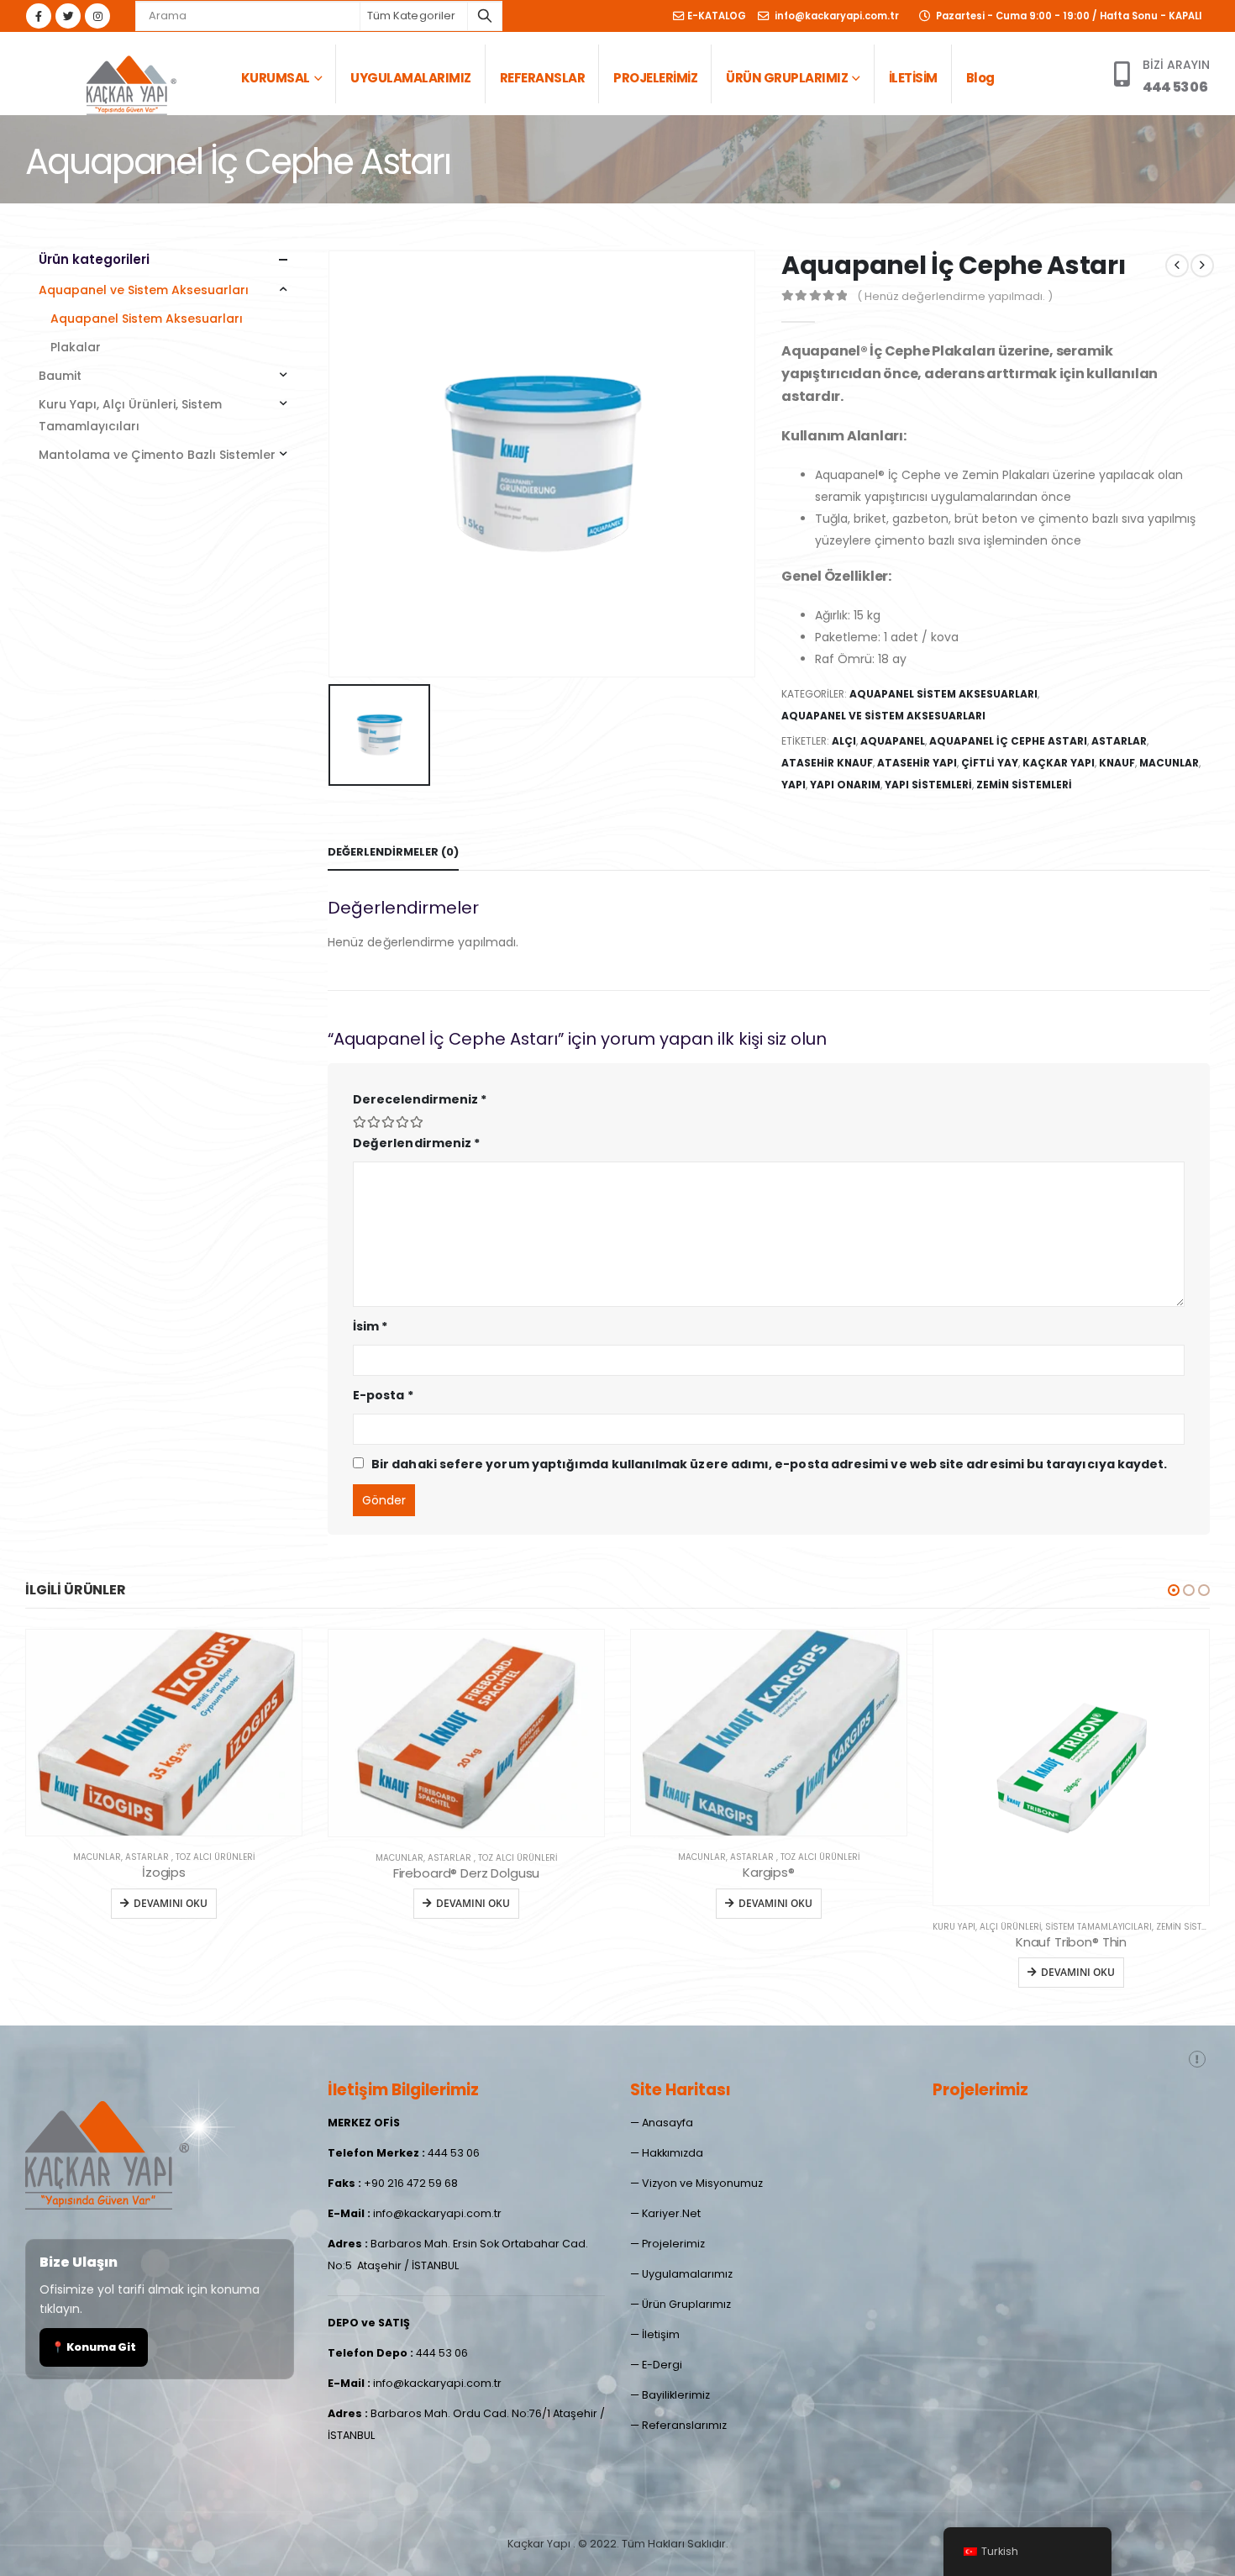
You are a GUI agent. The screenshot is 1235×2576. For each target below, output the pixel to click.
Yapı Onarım (845, 785)
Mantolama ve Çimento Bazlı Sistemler (157, 455)
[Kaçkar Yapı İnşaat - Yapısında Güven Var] (130, 82)
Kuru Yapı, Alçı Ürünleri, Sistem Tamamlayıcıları (130, 415)
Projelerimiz (673, 2244)
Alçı (844, 741)
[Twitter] (68, 16)
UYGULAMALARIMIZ (411, 78)
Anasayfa (667, 2123)
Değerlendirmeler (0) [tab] (393, 852)
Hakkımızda (673, 2153)
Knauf (1117, 763)
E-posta (383, 1395)
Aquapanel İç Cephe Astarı (1008, 741)
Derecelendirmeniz (420, 1099)
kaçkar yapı (1059, 763)
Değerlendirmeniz (416, 1143)
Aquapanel (893, 741)
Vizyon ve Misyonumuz (702, 2183)
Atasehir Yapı (917, 763)
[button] (1174, 1590)
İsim (370, 1326)
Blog (980, 78)
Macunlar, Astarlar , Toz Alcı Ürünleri (164, 1858)
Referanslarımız (684, 2425)
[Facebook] (39, 16)
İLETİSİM (913, 78)
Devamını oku (171, 1903)
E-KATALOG (717, 16)
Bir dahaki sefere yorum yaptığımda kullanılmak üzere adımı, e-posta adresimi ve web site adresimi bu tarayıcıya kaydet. (769, 1464)
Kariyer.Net (671, 2213)
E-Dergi (662, 2365)
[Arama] (485, 16)
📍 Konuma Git (94, 2347)
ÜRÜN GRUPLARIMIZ (787, 78)
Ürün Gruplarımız (686, 2304)
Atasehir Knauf (827, 763)
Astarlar (1119, 741)
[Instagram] (97, 16)
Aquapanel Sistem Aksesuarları (943, 694)
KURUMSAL (276, 78)
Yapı (794, 785)
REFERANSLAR (543, 78)
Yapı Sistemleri (928, 785)
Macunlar (1169, 763)
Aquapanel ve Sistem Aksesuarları (883, 716)
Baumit (60, 376)
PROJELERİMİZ (655, 78)
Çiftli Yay (990, 763)
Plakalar (76, 347)
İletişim (661, 2334)
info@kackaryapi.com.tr (836, 16)
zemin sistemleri (1024, 785)
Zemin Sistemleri (890, 1927)
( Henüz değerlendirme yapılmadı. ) (955, 296)
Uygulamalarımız (687, 2274)
